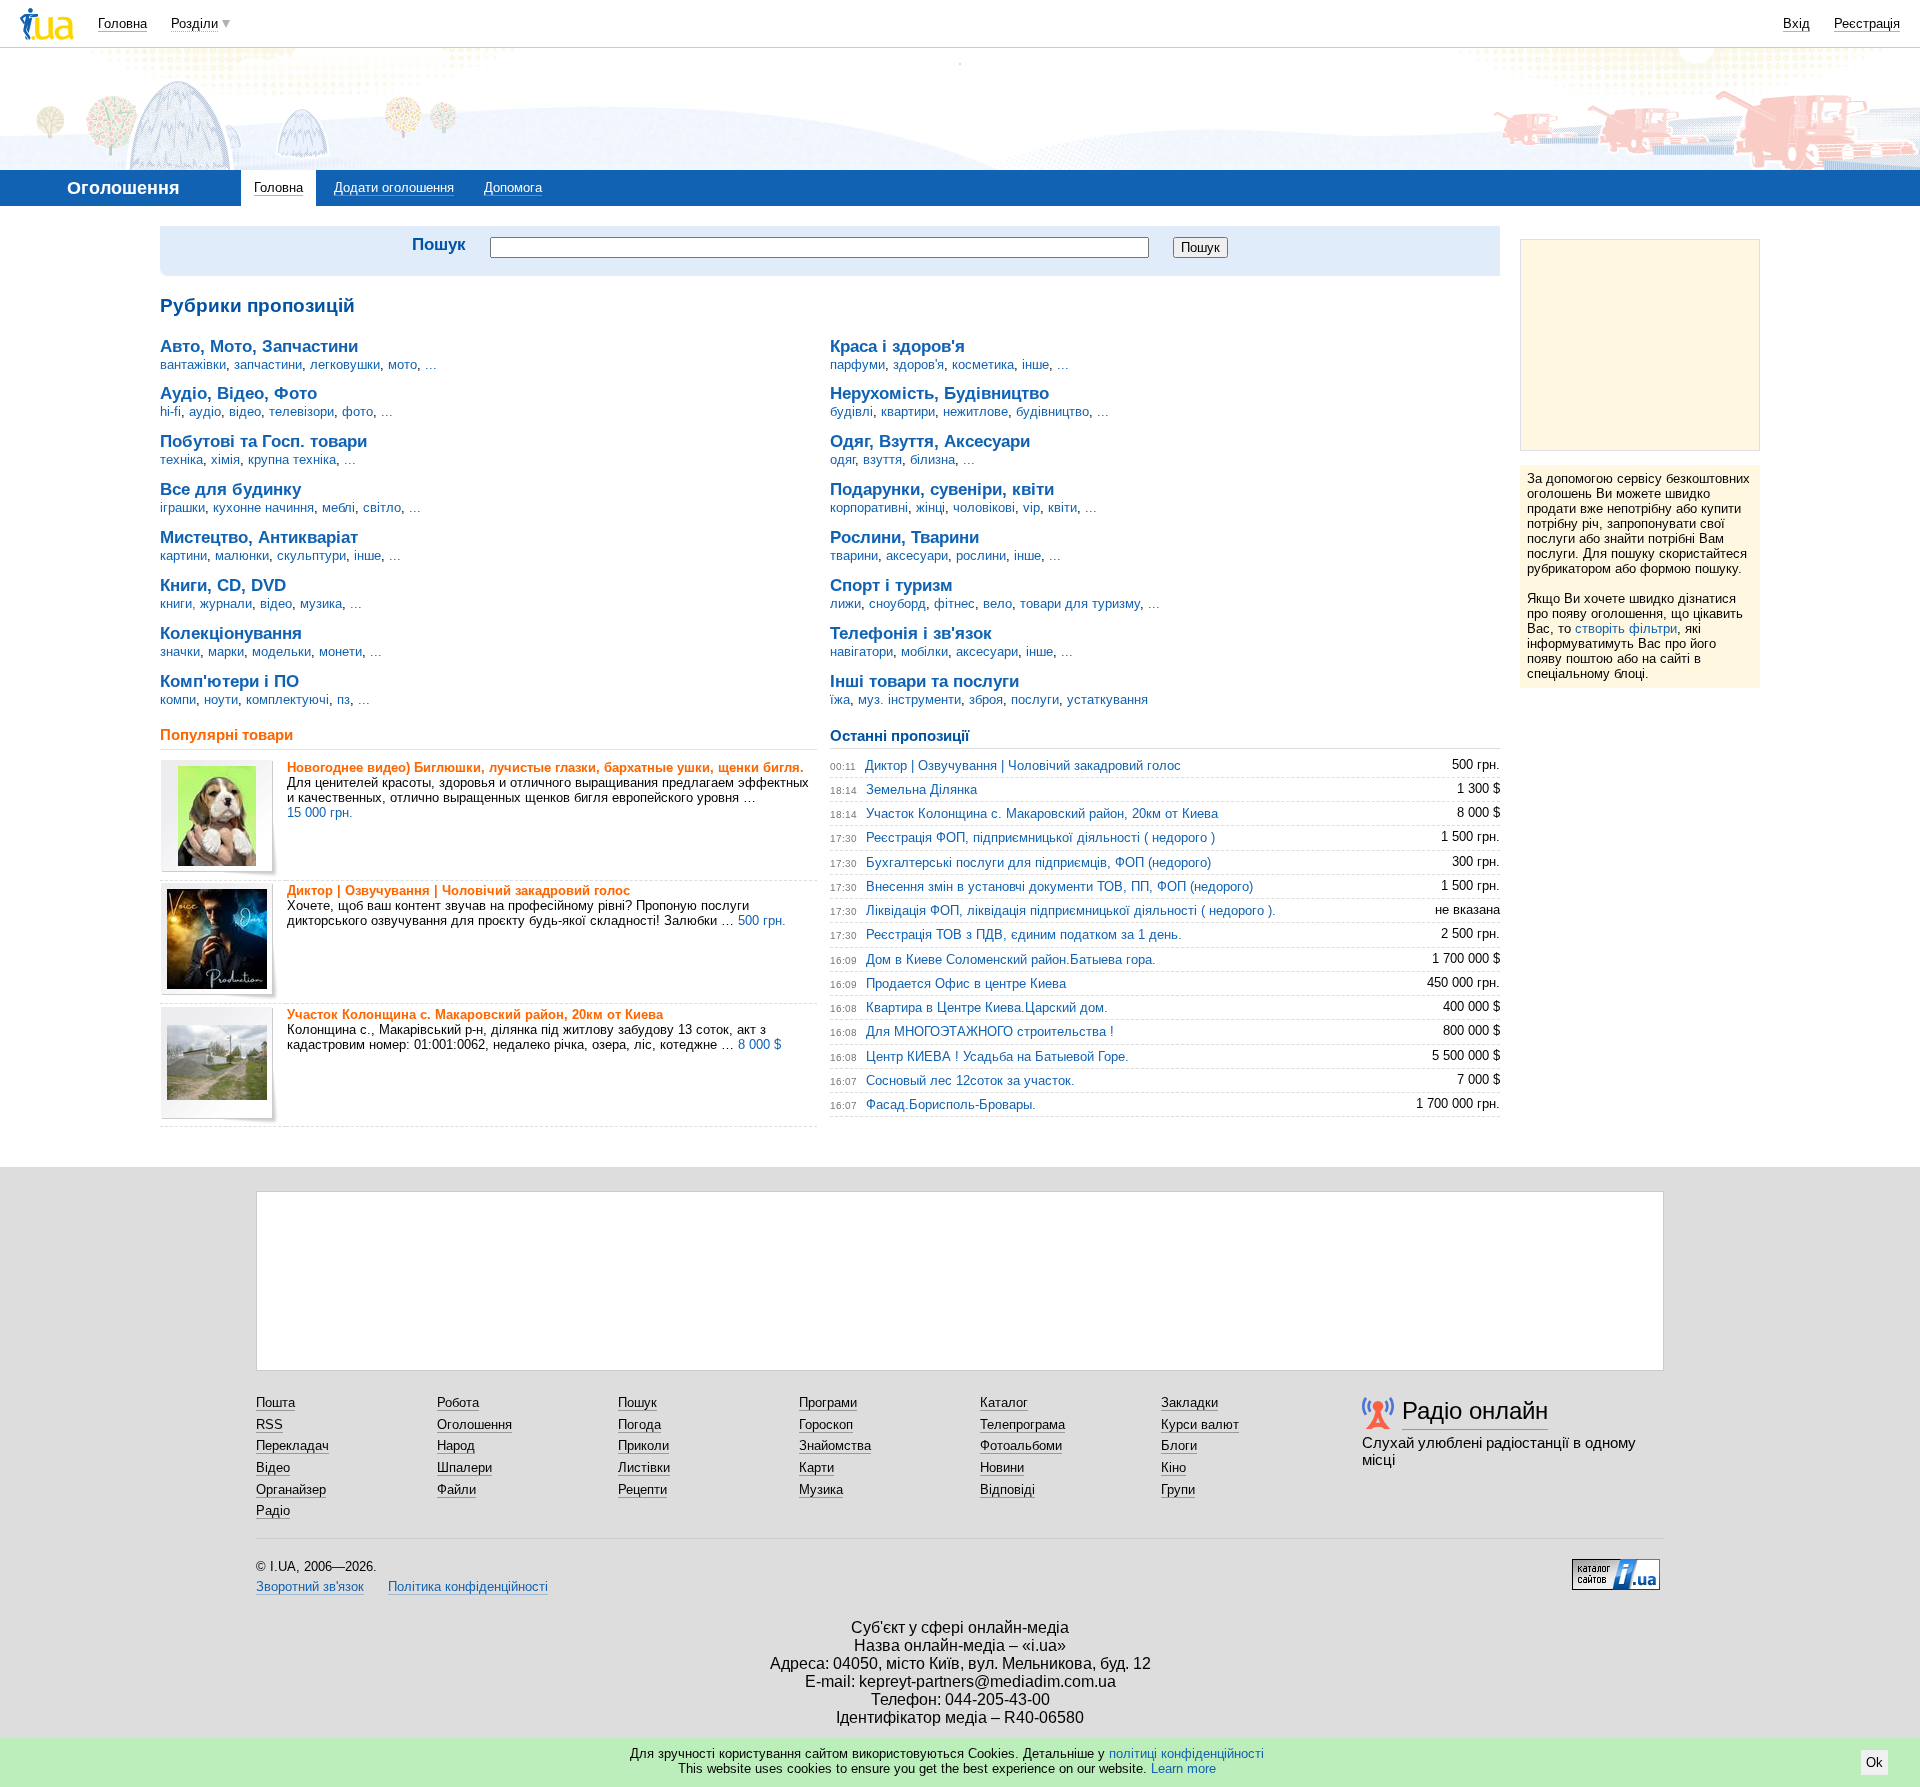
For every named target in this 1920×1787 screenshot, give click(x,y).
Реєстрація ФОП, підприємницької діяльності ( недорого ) (1040, 837)
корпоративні (869, 507)
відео (245, 411)
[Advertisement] (1640, 345)
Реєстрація (1867, 23)
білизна (932, 459)
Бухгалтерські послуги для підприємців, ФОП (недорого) (1038, 862)
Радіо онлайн (1475, 1410)
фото (357, 411)
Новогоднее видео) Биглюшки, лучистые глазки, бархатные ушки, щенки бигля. (545, 767)
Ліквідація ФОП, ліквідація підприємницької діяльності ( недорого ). (1071, 910)
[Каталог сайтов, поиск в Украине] (1616, 1567)
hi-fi (170, 411)
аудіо (205, 411)
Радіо (273, 1510)
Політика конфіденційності (468, 1586)
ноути (221, 699)
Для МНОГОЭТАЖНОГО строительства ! (990, 1031)
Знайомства (835, 1445)
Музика (821, 1489)
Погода (639, 1424)
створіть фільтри (1626, 628)
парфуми (857, 364)
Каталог (1004, 1402)
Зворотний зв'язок (310, 1586)
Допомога (513, 187)
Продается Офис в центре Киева (966, 983)
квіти (1062, 507)
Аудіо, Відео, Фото (238, 393)
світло (382, 507)
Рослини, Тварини (904, 537)
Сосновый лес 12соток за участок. (970, 1080)
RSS (269, 1424)
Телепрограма (1022, 1424)
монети (340, 651)
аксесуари (917, 555)
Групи (1178, 1489)
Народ (456, 1445)
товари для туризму (1080, 603)
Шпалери (464, 1467)
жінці (930, 507)
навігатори (861, 651)
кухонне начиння (263, 507)
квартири (908, 411)
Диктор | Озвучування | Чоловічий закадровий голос (458, 890)
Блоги (1179, 1445)
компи (178, 699)
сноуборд (897, 603)
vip (1031, 507)
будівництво (1052, 411)
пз (343, 699)
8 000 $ (759, 1044)
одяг (842, 459)
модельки (281, 651)
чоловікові (984, 507)
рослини (981, 555)
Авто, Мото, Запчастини (259, 346)
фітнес (954, 603)
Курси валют (1200, 1424)
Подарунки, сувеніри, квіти (942, 489)
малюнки (242, 555)
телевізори (301, 411)
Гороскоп (826, 1424)
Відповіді (1007, 1489)
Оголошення (474, 1424)
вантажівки (193, 364)
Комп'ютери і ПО (229, 681)
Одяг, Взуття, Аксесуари (930, 441)
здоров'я (918, 364)
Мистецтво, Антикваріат (259, 537)
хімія (225, 459)
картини (183, 555)
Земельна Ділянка (921, 789)
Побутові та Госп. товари (263, 441)
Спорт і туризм (891, 585)
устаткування (1107, 699)
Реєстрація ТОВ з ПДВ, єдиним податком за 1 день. (1024, 934)
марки (226, 651)
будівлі (851, 411)
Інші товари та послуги (924, 681)
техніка (181, 459)
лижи (845, 603)
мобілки (924, 651)
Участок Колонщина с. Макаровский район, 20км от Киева (475, 1014)
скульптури (311, 555)
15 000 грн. (320, 812)
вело (997, 603)
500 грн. (762, 920)
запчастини (268, 364)
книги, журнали (206, 603)
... (431, 364)
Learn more (1183, 1768)
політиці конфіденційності (1186, 1753)
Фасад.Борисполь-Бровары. (951, 1104)
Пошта (275, 1402)
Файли (456, 1489)
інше (367, 555)
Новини (1002, 1467)
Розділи (194, 23)
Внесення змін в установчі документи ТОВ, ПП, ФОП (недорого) (1059, 886)
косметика (983, 364)
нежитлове (975, 411)
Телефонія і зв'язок (911, 633)
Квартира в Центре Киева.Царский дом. (987, 1007)
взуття (882, 459)
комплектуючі (287, 699)
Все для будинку (230, 489)
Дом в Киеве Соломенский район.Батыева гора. (1011, 959)
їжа (840, 699)
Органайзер (291, 1489)
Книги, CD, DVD (223, 585)
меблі (338, 507)
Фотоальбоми (1021, 1445)
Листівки (644, 1467)
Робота (458, 1402)
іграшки (182, 507)
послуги (1035, 699)
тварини (854, 555)
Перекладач (292, 1445)
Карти (816, 1467)
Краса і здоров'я (897, 346)
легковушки (345, 364)
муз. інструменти (909, 699)
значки (180, 651)
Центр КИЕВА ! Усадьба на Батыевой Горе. (997, 1056)
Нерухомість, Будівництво (939, 393)
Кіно (1173, 1467)
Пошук (637, 1402)
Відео (273, 1467)
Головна (122, 23)
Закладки (1189, 1402)
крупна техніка (292, 459)
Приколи (643, 1445)
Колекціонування (231, 633)
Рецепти (642, 1489)
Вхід (1796, 23)
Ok (1874, 1762)
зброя (986, 699)
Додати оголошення (394, 187)
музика (321, 603)
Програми (828, 1402)
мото (402, 364)
